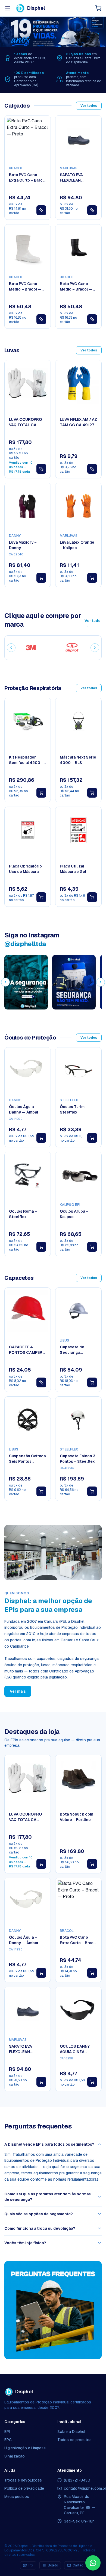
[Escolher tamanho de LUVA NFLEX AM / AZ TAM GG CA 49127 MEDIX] (92, 469)
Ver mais (18, 1691)
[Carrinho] (98, 8)
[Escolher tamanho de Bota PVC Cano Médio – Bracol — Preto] (92, 319)
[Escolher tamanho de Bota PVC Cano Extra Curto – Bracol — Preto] (41, 210)
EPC (8, 2440)
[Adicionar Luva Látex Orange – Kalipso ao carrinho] (92, 578)
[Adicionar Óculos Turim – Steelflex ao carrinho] (92, 1138)
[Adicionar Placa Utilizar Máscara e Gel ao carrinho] (92, 897)
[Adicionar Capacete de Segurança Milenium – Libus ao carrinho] (92, 1382)
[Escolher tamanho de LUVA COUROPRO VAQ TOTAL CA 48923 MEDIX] (41, 469)
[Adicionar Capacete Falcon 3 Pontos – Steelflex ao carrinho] (92, 1491)
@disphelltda (25, 944)
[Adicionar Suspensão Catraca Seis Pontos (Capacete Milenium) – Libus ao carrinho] (41, 1491)
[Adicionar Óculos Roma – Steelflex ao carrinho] (41, 1247)
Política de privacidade (24, 2488)
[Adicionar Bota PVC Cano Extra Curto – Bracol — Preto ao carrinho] (92, 1973)
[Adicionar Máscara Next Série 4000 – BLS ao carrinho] (92, 793)
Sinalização (15, 2456)
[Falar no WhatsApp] (93, 2563)
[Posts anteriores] (5, 982)
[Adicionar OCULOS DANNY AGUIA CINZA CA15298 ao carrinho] (92, 2082)
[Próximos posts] (101, 982)
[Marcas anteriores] (11, 648)
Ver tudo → (93, 623)
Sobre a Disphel (71, 2432)
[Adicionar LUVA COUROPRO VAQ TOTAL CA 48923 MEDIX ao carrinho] (41, 1864)
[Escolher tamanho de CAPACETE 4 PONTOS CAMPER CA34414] (41, 1382)
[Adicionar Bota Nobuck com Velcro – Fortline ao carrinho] (92, 1864)
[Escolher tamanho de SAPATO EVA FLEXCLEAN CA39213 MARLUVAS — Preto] (92, 210)
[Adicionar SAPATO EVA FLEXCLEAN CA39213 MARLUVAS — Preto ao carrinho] (41, 2082)
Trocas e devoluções (23, 2480)
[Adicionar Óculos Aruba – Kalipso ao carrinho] (92, 1247)
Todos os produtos (74, 2440)
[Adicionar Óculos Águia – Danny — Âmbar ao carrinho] (41, 1138)
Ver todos (89, 106)
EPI (7, 2432)
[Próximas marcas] (95, 648)
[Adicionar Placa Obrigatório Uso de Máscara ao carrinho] (41, 897)
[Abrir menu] (8, 8)
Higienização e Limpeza (25, 2448)
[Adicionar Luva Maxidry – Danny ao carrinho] (41, 578)
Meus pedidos (17, 2497)
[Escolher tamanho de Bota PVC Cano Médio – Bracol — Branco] (41, 319)
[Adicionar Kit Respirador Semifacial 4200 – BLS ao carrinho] (41, 793)
